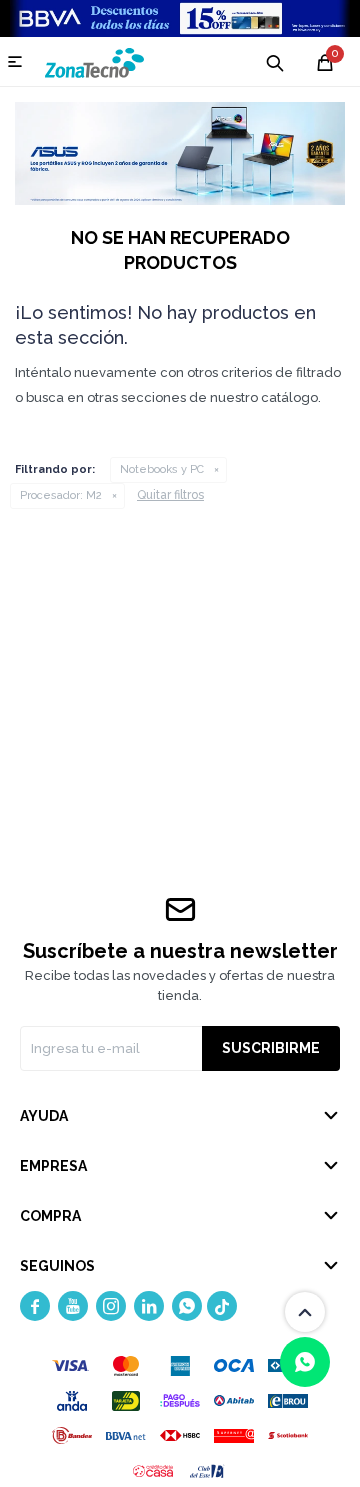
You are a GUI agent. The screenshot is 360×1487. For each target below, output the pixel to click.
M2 (61, 495)
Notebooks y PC (162, 469)
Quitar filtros (170, 495)
